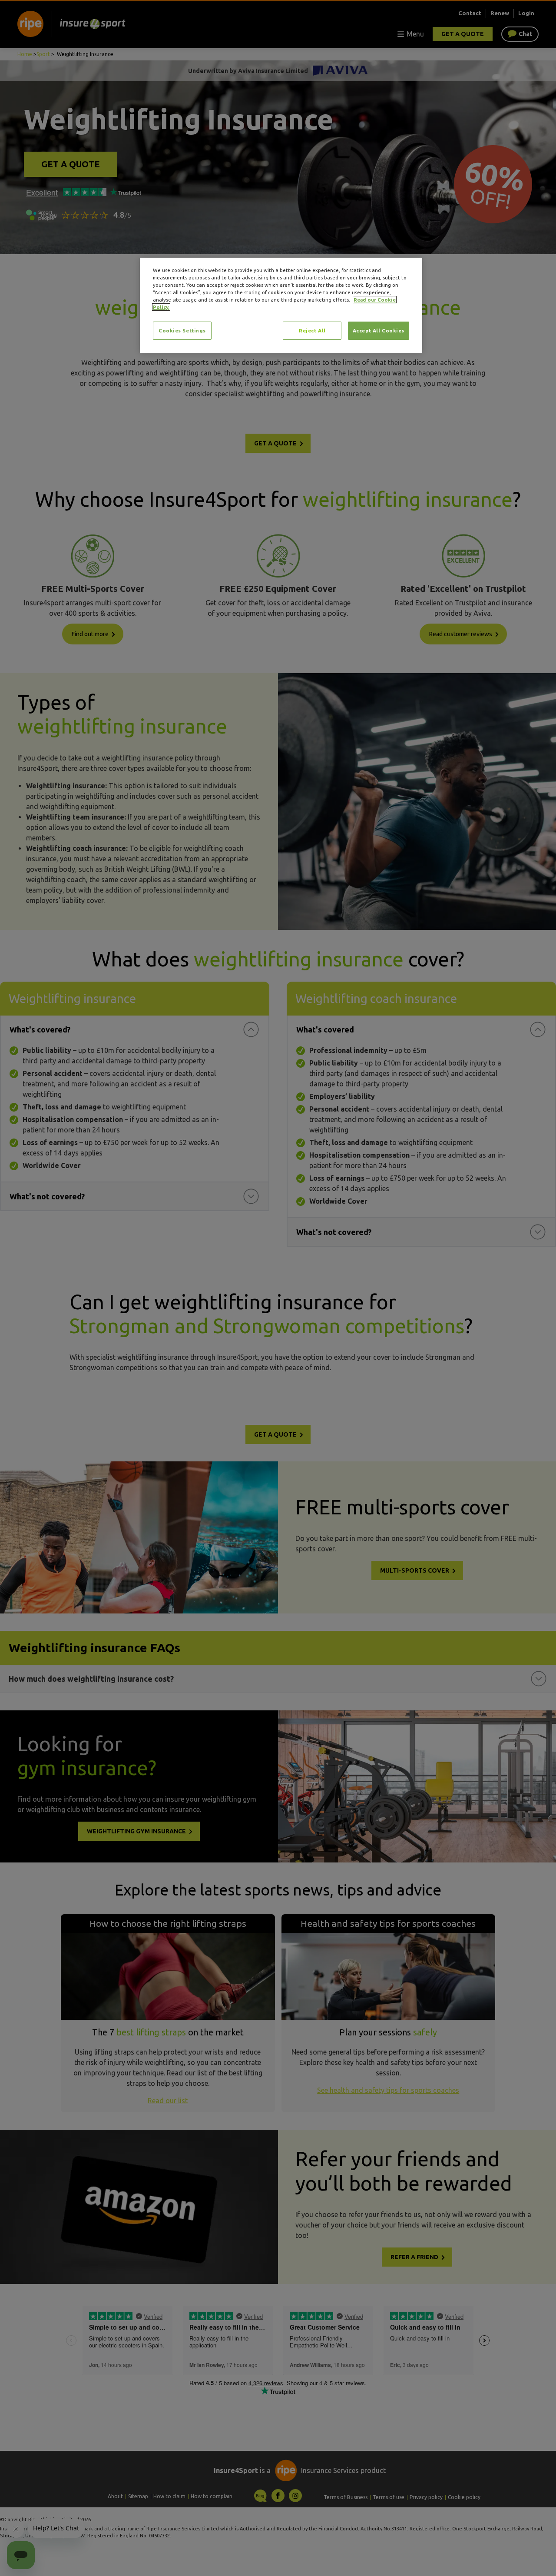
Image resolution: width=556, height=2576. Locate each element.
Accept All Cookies (379, 330)
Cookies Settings (182, 330)
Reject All (312, 330)
